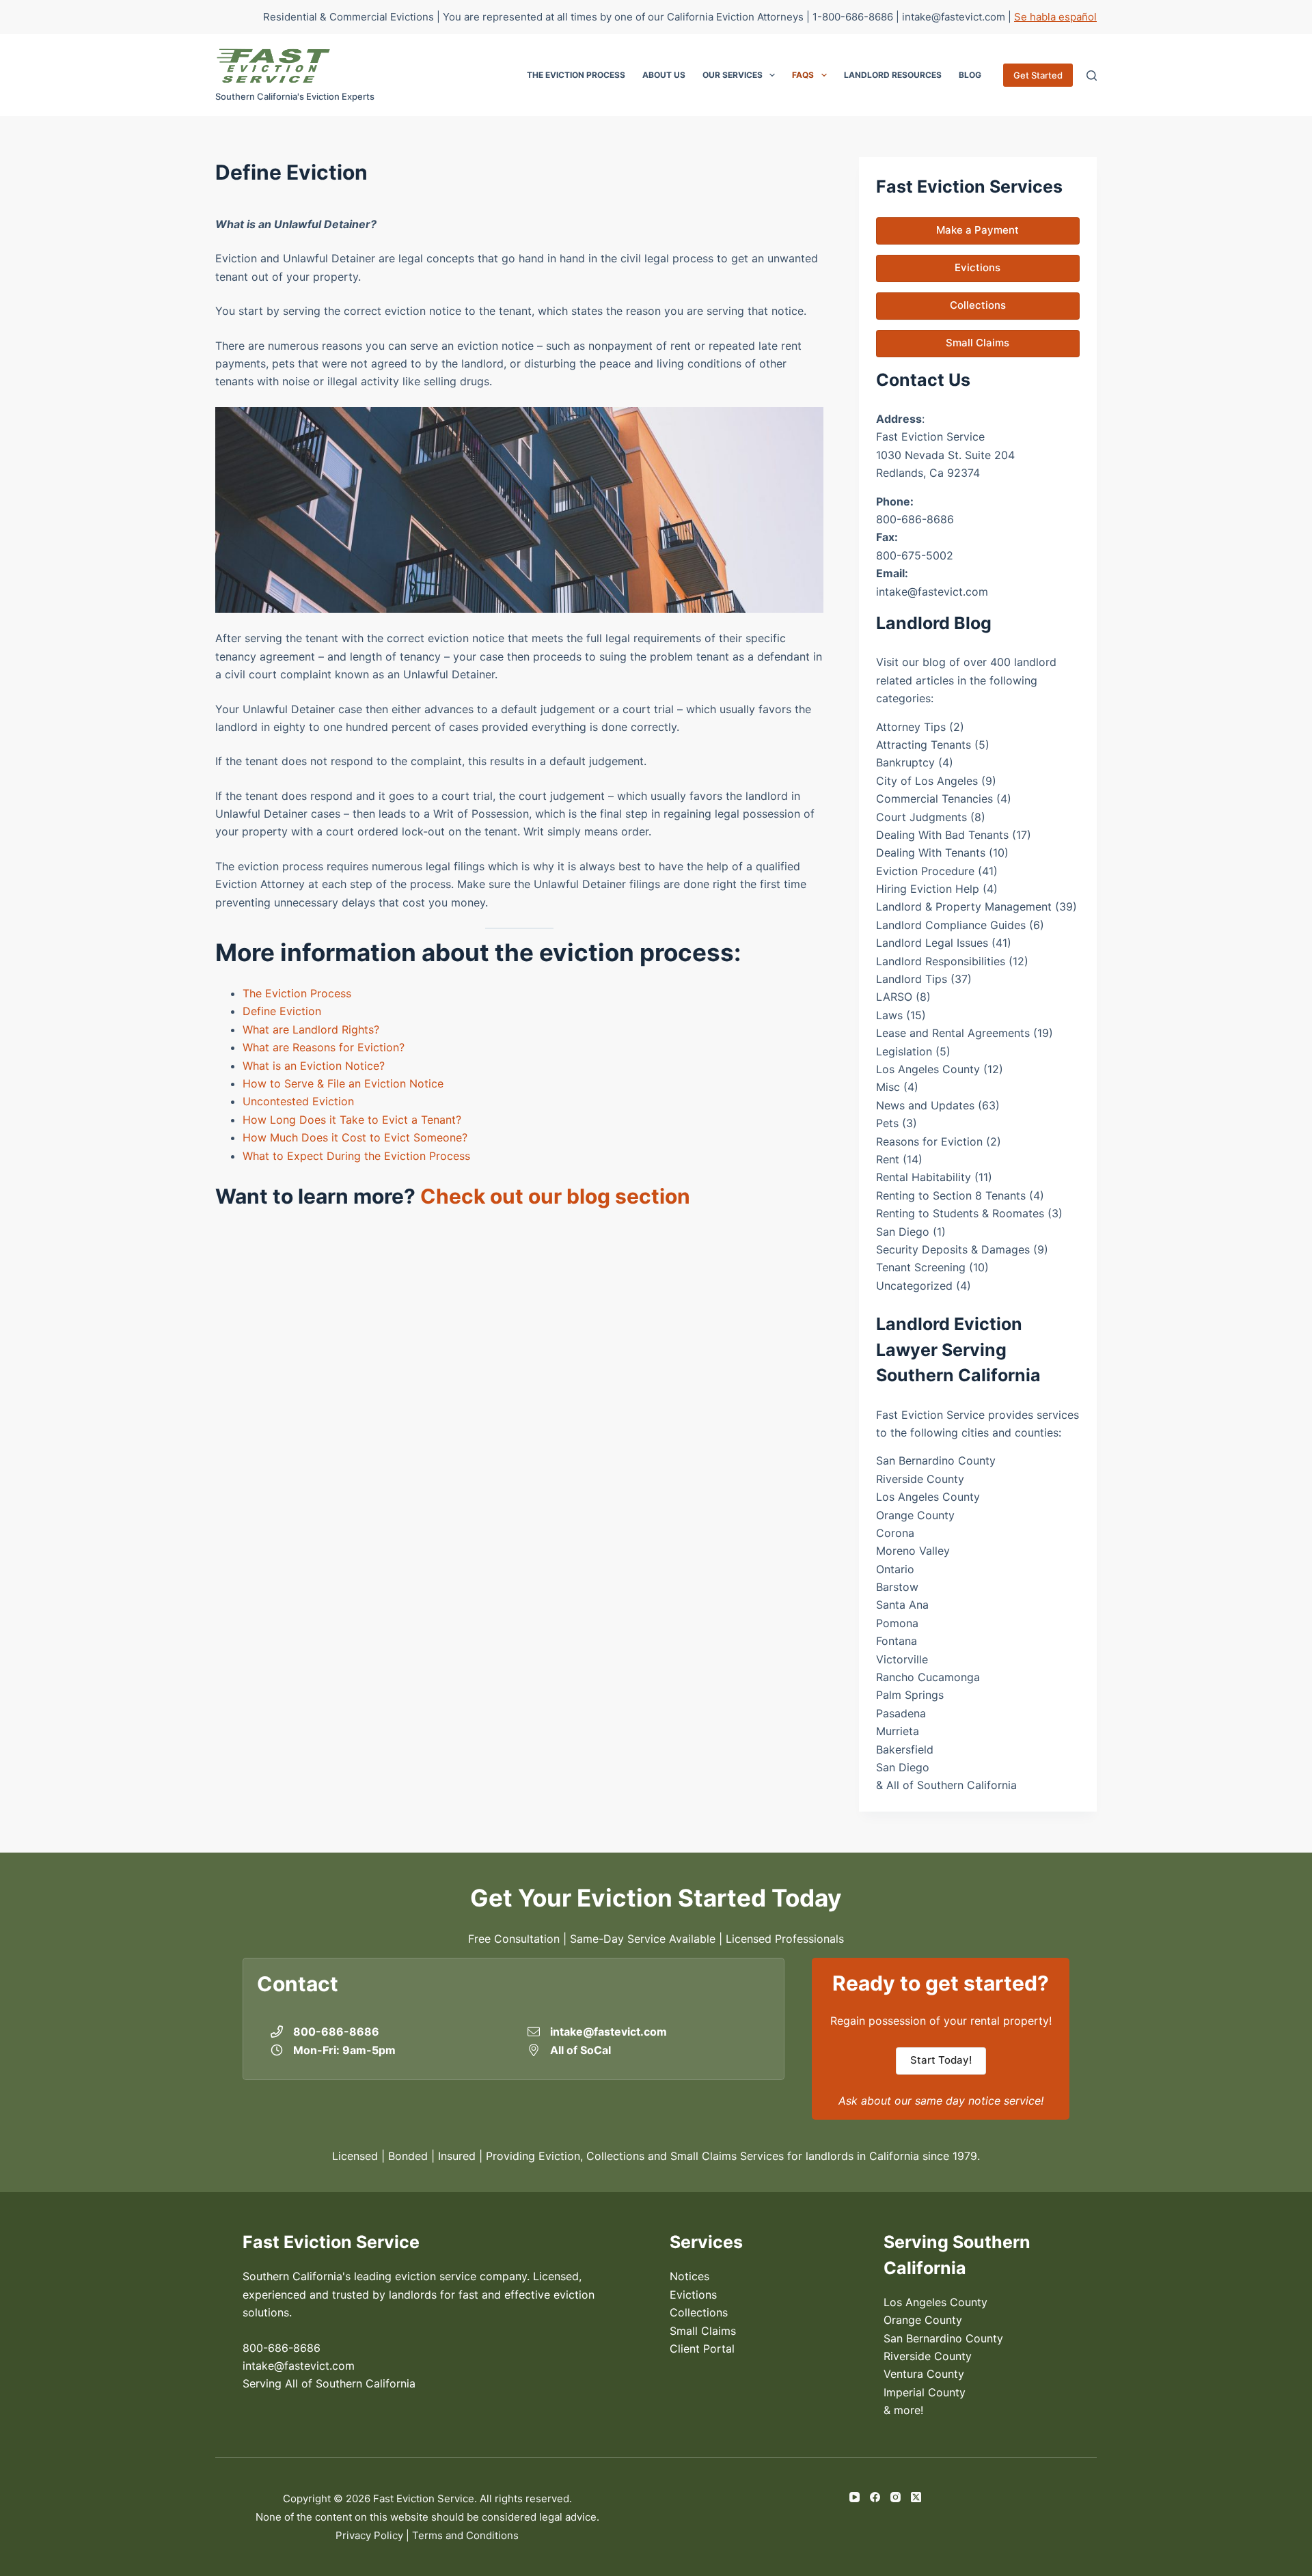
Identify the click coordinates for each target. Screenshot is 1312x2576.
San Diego (903, 1232)
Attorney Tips (911, 727)
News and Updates (925, 1105)
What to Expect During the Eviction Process (356, 1156)
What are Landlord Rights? (311, 1029)
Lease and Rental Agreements (953, 1033)
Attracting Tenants (924, 745)
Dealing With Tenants (931, 853)
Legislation (904, 1051)
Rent (888, 1159)
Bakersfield (905, 1749)
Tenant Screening (921, 1267)
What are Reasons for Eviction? (324, 1047)
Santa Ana (902, 1605)
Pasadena (901, 1713)
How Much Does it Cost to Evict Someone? (355, 1137)
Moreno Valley (913, 1551)
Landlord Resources (893, 75)
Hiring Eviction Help (928, 889)
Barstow (897, 1587)
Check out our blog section (555, 1196)
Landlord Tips (912, 979)
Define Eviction (282, 1011)
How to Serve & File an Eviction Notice (343, 1083)
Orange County (915, 1515)
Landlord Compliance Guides (951, 925)
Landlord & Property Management (964, 906)
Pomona (897, 1623)
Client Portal (702, 2349)
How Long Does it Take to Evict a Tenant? (352, 1120)
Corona (895, 1533)
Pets (887, 1123)
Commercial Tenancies (934, 799)
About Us (664, 75)
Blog (970, 75)
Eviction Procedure (925, 871)
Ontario (895, 1569)
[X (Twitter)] (916, 2497)
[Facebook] (875, 2497)
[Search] (1092, 75)
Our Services (733, 75)
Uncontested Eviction (298, 1101)
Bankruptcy (905, 762)
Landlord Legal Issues (932, 943)
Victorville (902, 1659)
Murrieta (898, 1731)
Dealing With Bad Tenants (942, 835)
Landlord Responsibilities (941, 961)
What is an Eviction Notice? (314, 1066)
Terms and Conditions (465, 2535)
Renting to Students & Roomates (960, 1213)
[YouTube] (855, 2497)
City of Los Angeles (927, 781)
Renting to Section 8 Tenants (951, 1195)
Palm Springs (910, 1695)
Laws (889, 1015)
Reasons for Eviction (929, 1141)
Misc (888, 1087)
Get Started (1038, 75)
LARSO (894, 997)
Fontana (897, 1641)
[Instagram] (896, 2497)
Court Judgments (921, 817)
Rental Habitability (924, 1177)
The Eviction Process (576, 75)
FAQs (803, 75)
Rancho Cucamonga (928, 1677)
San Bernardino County (936, 1460)
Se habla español (1055, 17)
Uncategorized (914, 1286)
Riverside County (920, 1479)
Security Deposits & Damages (953, 1249)
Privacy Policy (369, 2535)
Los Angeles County (928, 1069)
